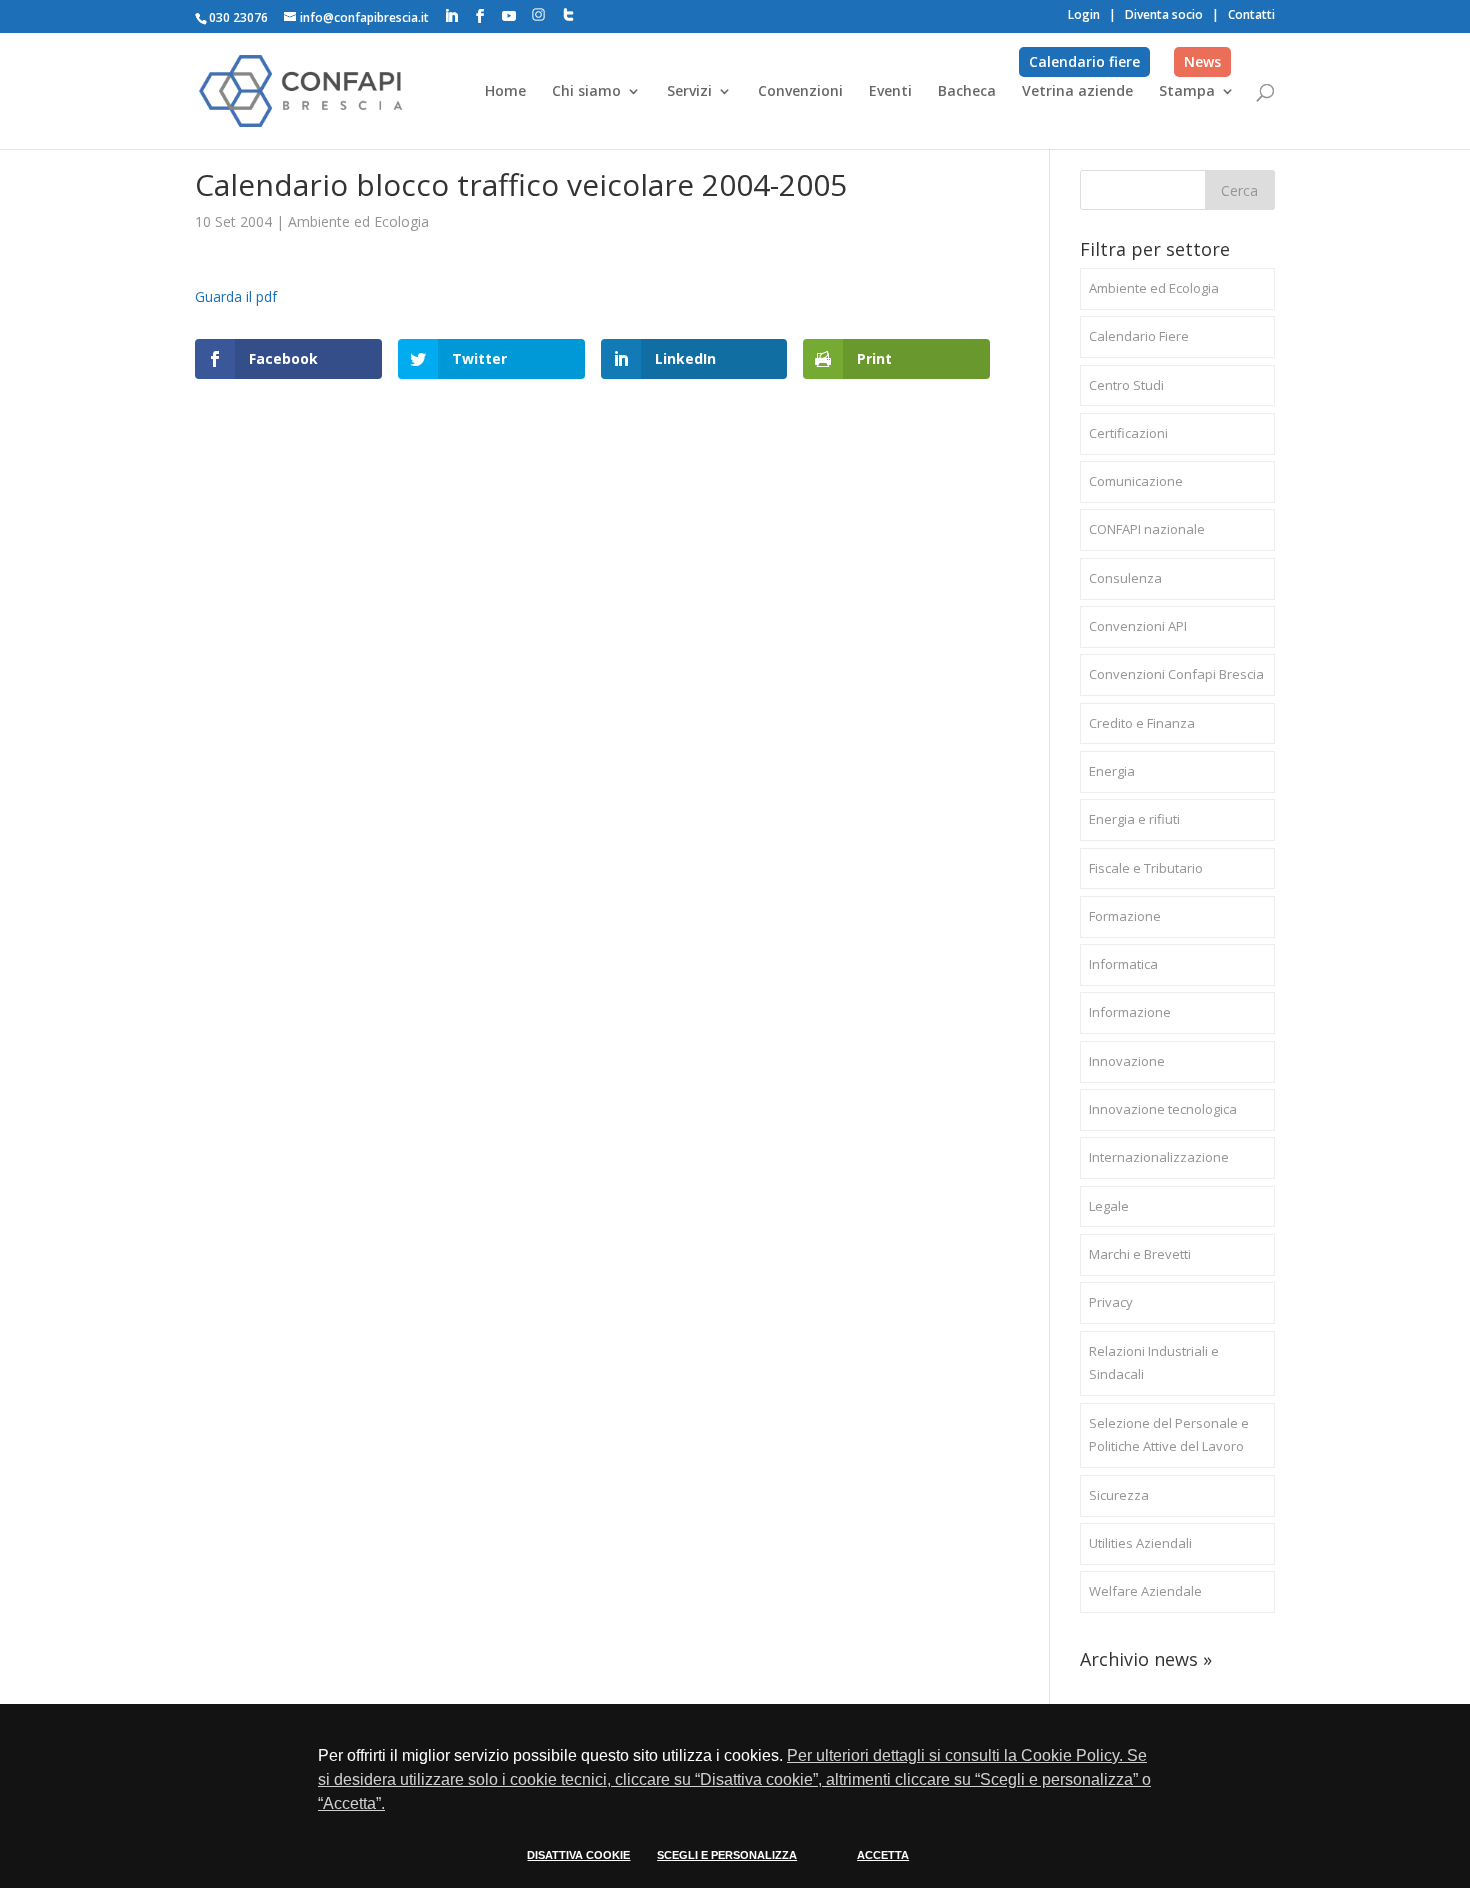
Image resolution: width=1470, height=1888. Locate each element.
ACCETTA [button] (883, 1855)
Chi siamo (586, 92)
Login (1084, 14)
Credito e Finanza (1142, 723)
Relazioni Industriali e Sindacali (1154, 1363)
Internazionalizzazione (1159, 1157)
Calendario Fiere (1139, 336)
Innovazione (1127, 1061)
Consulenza (1125, 578)
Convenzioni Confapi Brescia (1176, 674)
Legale (1109, 1206)
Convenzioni (800, 92)
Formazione (1125, 916)
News (1202, 61)
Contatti (1251, 14)
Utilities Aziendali (1140, 1543)
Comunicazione (1136, 481)
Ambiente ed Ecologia (358, 221)
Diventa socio (1164, 14)
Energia (1112, 771)
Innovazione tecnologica (1163, 1109)
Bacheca (967, 92)
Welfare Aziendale (1145, 1591)
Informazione (1130, 1012)
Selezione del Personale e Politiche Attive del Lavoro (1169, 1435)
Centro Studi (1126, 385)
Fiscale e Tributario (1146, 868)
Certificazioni (1128, 433)
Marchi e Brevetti (1140, 1254)
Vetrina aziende (1077, 92)
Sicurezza (1119, 1495)
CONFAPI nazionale (1147, 529)
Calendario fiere (1084, 61)
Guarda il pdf (236, 296)
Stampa (1187, 92)
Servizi (689, 92)
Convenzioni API (1138, 626)
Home (505, 92)
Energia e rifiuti (1134, 819)
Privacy (1111, 1302)
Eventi (890, 92)
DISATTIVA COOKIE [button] (578, 1855)
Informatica (1123, 964)
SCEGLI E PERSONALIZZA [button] (727, 1855)
